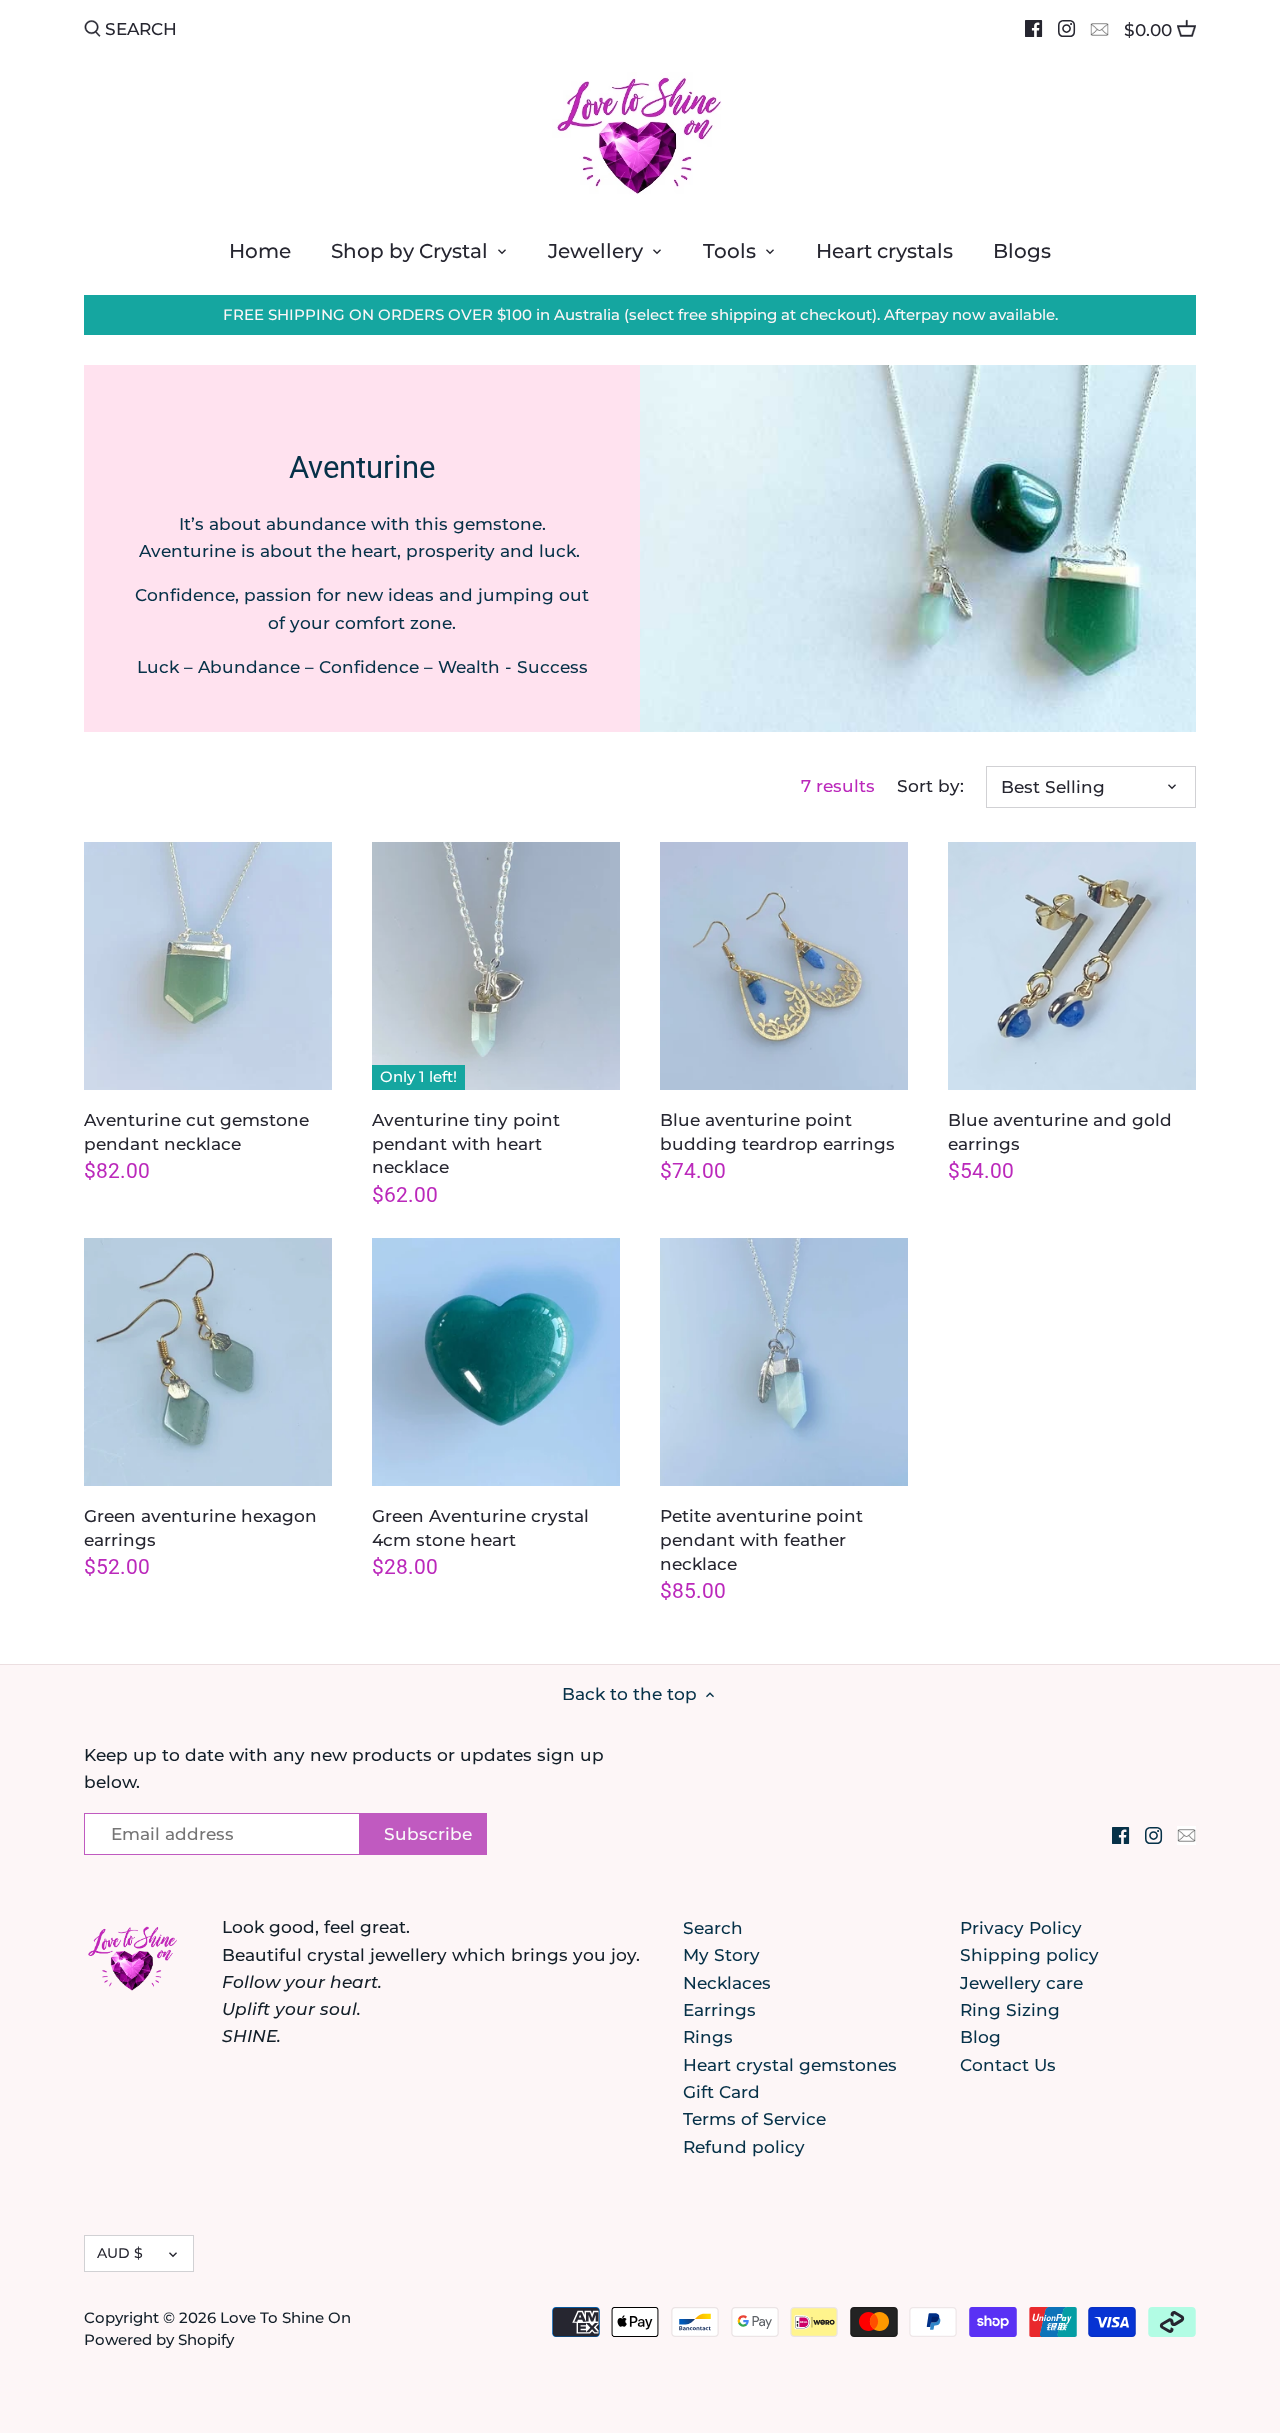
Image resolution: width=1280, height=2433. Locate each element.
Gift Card (721, 2092)
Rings (708, 2037)
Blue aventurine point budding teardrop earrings (777, 1132)
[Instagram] (1066, 28)
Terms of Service (754, 2119)
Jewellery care (1021, 1983)
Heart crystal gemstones (790, 2065)
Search (713, 1928)
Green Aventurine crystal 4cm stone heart (480, 1528)
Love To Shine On (285, 2317)
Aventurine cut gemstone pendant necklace (196, 1132)
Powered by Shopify (159, 2339)
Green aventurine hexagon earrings (200, 1528)
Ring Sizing (1010, 2010)
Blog (980, 2037)
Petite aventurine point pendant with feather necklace (761, 1540)
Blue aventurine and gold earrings (1060, 1132)
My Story (721, 1955)
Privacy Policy (1021, 1928)
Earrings (719, 2010)
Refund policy (744, 2147)
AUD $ (120, 2253)
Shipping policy (1029, 1955)
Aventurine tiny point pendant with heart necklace (466, 1144)
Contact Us (1008, 2065)
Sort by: (930, 786)
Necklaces (727, 1983)
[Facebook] (1033, 28)
